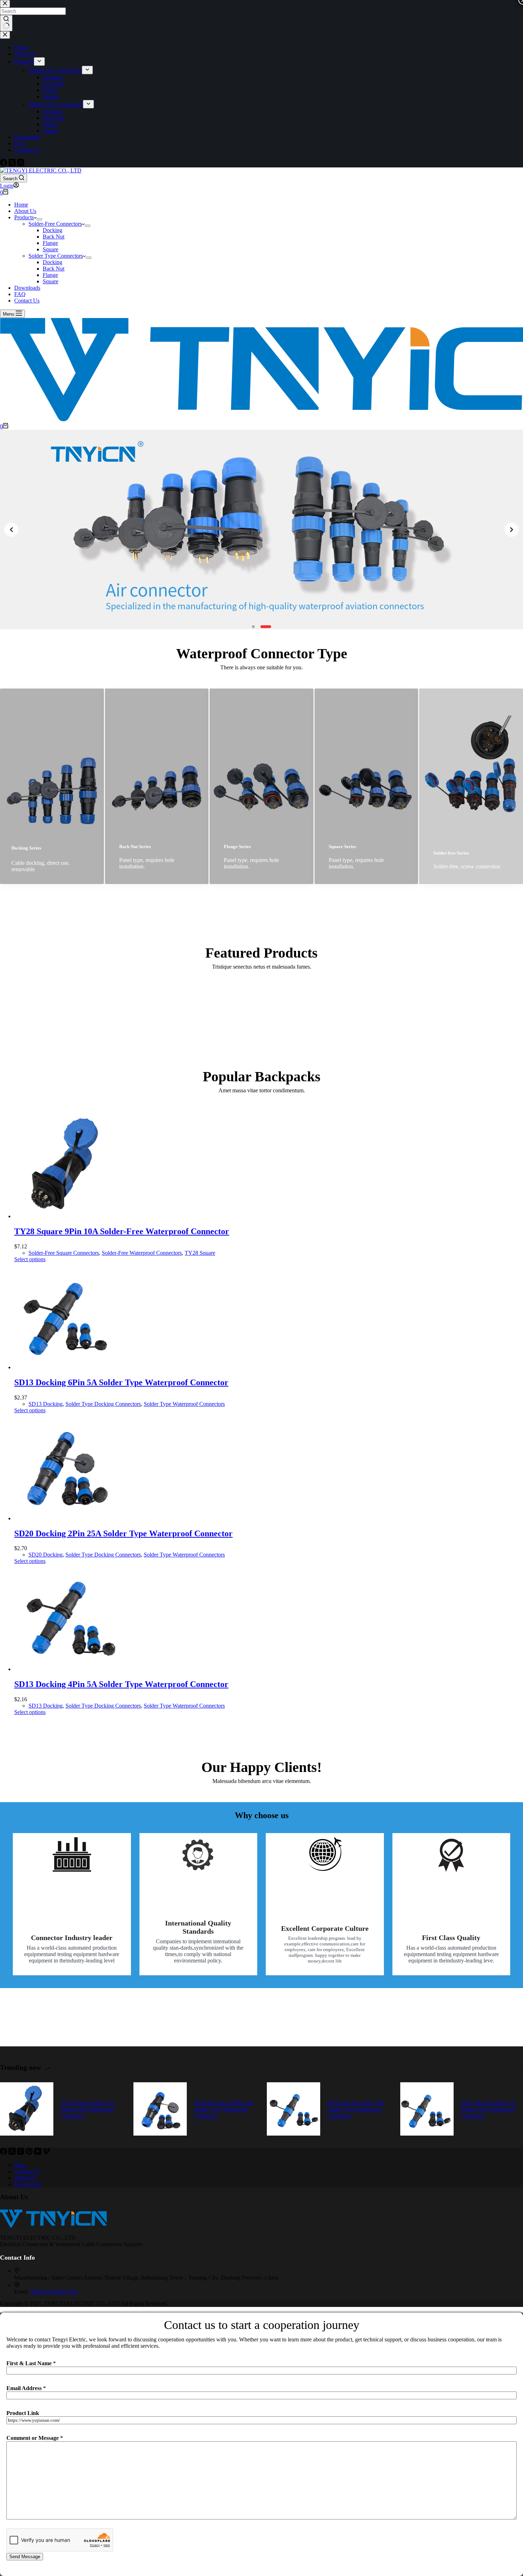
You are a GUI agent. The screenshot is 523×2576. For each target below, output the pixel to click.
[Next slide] (512, 530)
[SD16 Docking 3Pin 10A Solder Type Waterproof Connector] (294, 2110)
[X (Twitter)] (13, 2153)
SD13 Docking (46, 1404)
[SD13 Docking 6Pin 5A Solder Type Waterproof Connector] (68, 1367)
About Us (25, 211)
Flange (50, 243)
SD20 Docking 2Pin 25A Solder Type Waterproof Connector (123, 1533)
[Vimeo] (46, 2153)
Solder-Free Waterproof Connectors (142, 1253)
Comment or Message (35, 2438)
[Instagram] (21, 2153)
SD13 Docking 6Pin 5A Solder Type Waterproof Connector (121, 1382)
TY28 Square (200, 1253)
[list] (261, 529)
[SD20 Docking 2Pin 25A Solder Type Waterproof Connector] (68, 1518)
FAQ (20, 294)
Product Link (23, 2413)
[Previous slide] (11, 530)
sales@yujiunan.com (54, 2291)
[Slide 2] (266, 627)
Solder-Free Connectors (55, 224)
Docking (52, 230)
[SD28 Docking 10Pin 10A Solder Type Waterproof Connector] (160, 2110)
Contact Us (27, 301)
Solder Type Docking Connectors (103, 1404)
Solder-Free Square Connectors (64, 1253)
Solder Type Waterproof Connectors (184, 1404)
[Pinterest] (30, 2153)
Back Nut (54, 237)
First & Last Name (31, 2363)
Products (24, 217)
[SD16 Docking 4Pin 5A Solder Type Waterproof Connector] (427, 2110)
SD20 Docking (46, 1555)
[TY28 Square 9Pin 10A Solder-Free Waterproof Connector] (68, 1216)
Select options (30, 1259)
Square (51, 249)
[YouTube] (38, 2153)
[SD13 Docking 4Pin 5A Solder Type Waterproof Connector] (68, 1669)
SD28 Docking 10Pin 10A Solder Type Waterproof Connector (224, 2109)
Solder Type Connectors (56, 256)
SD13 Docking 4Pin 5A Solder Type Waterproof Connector (121, 1684)
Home (21, 205)
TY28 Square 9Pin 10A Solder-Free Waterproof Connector (122, 1231)
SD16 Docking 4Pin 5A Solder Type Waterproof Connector (488, 2109)
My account (28, 2184)
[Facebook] (4, 2153)
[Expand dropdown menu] (39, 219)
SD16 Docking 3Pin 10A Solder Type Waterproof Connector (356, 2109)
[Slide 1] (253, 627)
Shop (20, 2165)
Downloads (27, 288)
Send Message (25, 2557)
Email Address (26, 2388)
